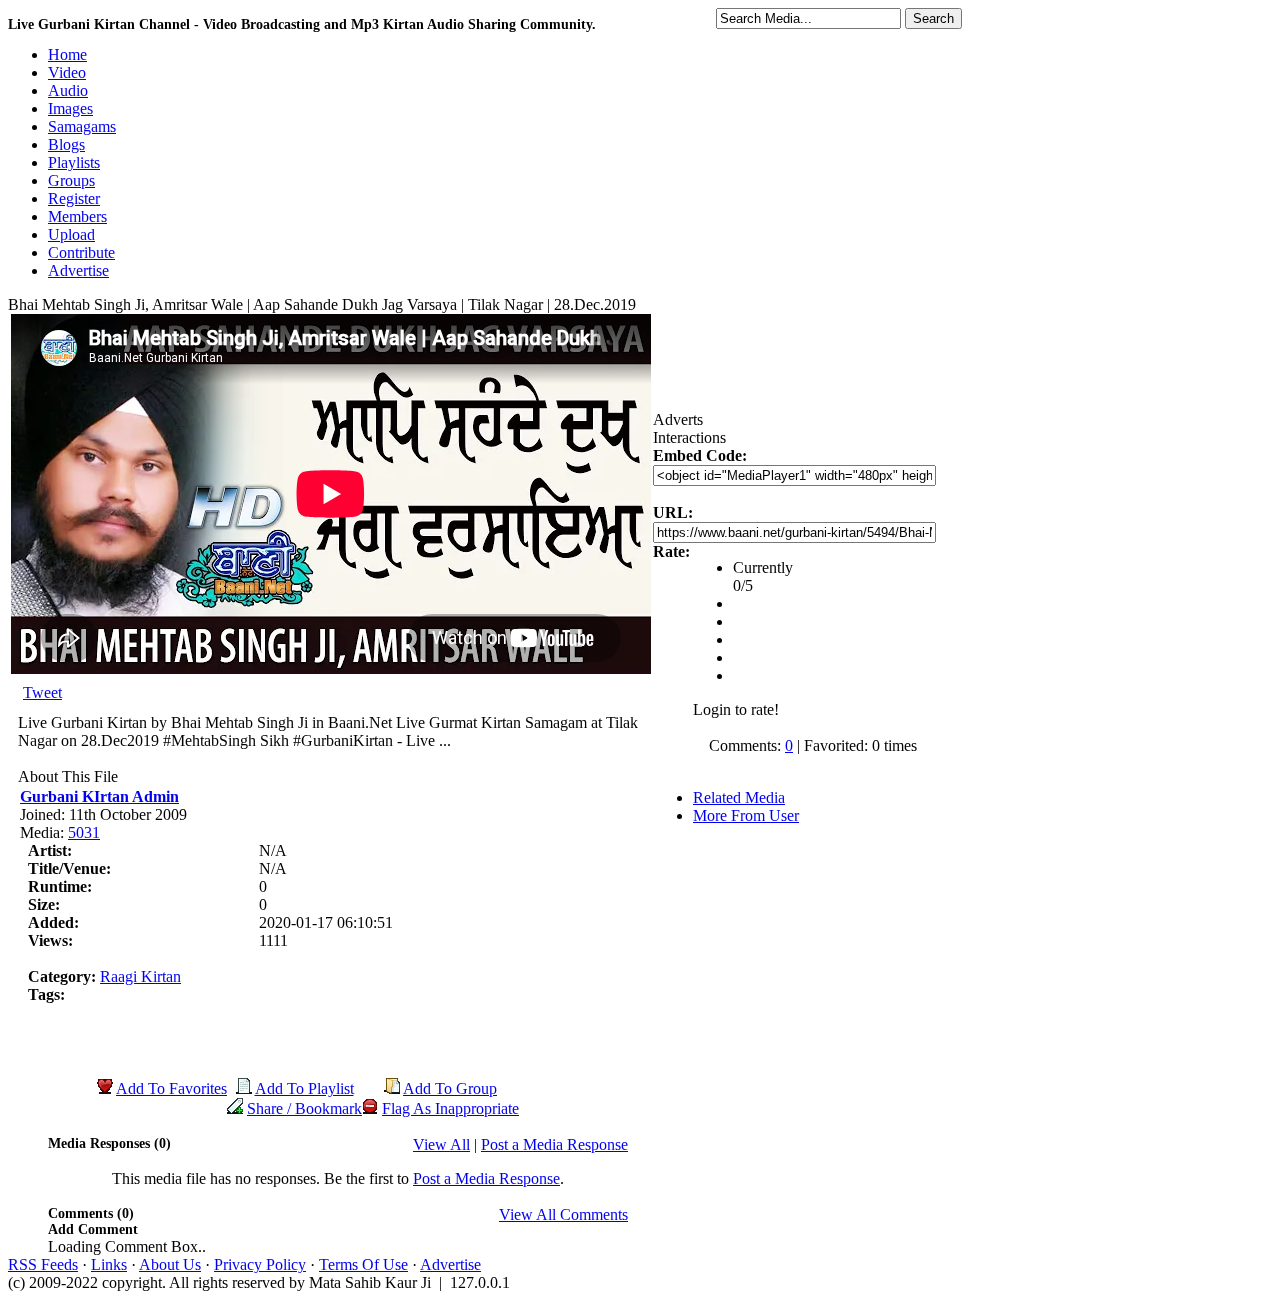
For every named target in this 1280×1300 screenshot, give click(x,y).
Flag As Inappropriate (450, 1108)
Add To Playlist (304, 1088)
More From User (746, 815)
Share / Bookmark (304, 1108)
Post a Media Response (554, 1144)
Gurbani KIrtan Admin (99, 796)
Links (109, 1264)
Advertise (450, 1264)
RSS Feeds (43, 1264)
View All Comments (563, 1214)
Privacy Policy (260, 1264)
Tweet (42, 692)
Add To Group (450, 1088)
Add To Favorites (171, 1088)
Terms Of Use (363, 1264)
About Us (170, 1264)
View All (441, 1144)
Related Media (739, 797)
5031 (84, 832)
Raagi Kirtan (140, 976)
